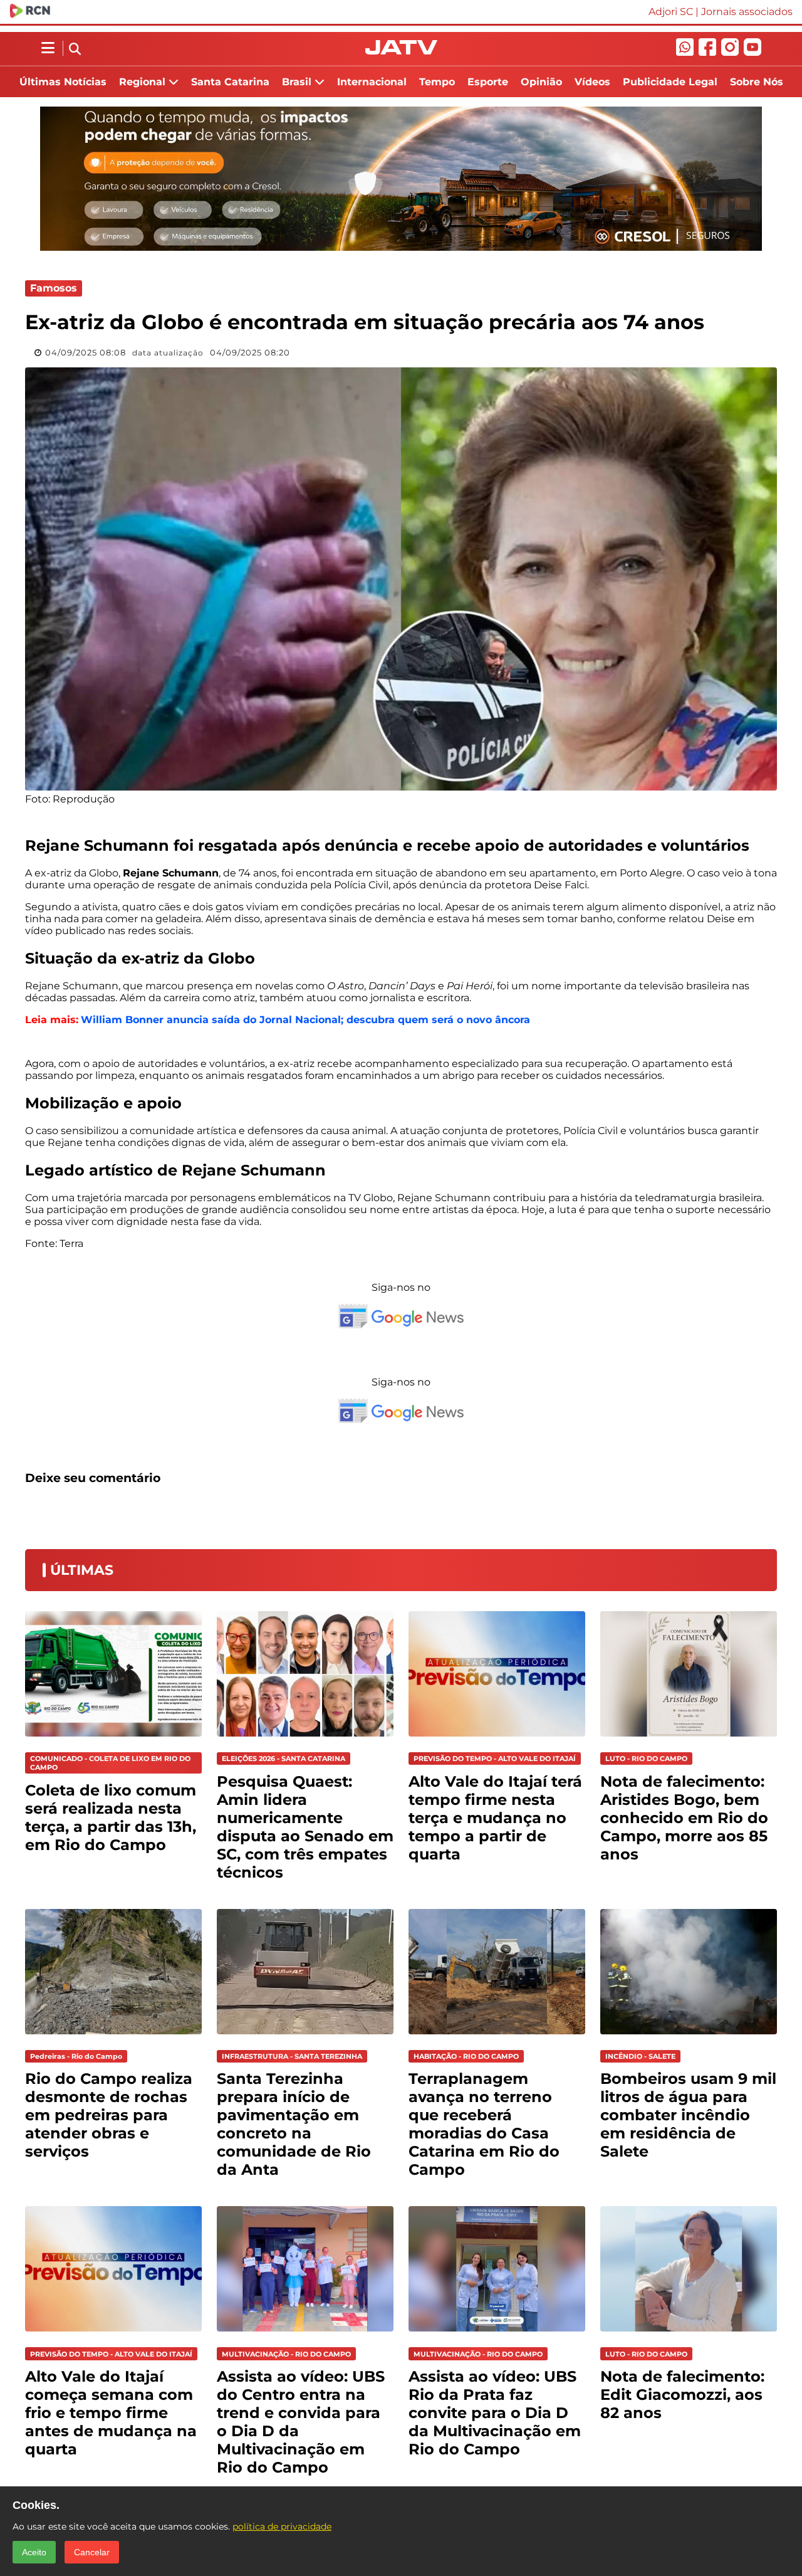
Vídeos (592, 82)
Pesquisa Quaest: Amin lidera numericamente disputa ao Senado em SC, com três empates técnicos (305, 1827)
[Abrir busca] (75, 50)
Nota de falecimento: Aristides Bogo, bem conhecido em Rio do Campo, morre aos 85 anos (684, 1818)
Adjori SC (671, 12)
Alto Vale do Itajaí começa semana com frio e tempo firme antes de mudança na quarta (111, 2413)
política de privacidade (282, 2526)
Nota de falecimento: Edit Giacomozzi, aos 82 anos (682, 2395)
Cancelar (92, 2552)
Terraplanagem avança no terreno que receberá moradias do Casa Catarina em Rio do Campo (484, 2124)
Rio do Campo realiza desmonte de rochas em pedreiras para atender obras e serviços (109, 2115)
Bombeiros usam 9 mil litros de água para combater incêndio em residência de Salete (688, 2115)
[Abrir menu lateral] (48, 48)
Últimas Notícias (63, 82)
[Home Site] (401, 51)
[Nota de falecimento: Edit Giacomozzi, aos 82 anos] (689, 2334)
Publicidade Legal (670, 82)
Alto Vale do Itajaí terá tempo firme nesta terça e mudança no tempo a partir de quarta (495, 1818)
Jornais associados (747, 12)
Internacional (372, 82)
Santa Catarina (230, 82)
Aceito (34, 2552)
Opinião (541, 82)
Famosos (54, 288)
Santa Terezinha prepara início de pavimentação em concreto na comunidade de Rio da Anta (294, 2124)
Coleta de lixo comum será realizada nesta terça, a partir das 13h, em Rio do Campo (111, 1817)
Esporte (488, 82)
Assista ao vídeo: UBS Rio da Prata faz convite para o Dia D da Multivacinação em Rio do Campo (495, 2413)
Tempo (437, 82)
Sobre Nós (757, 82)
